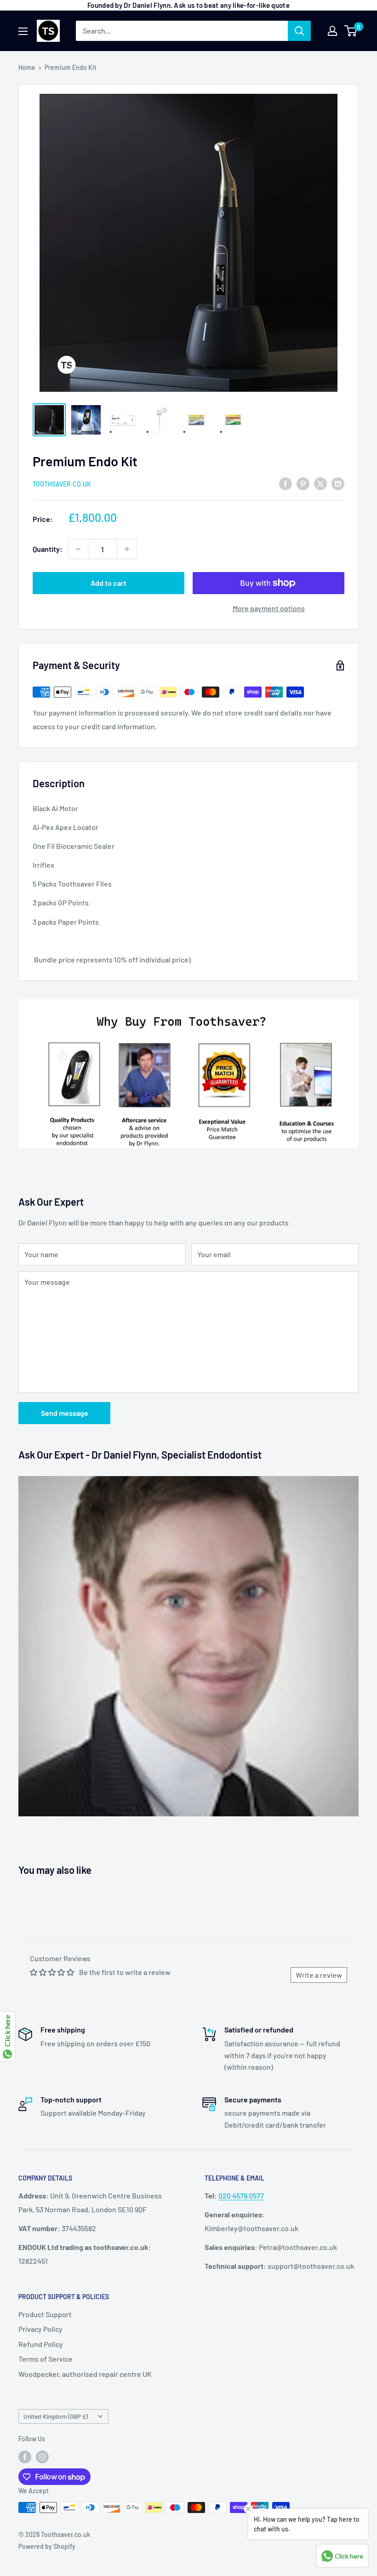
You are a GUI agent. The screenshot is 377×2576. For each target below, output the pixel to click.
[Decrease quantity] (78, 549)
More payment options (269, 608)
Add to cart (109, 583)
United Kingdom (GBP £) (56, 2416)
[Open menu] (23, 31)
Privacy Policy (40, 2329)
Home (27, 67)
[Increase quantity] (127, 549)
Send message (65, 1413)
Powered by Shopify (47, 2546)
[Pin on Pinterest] (303, 483)
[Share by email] (338, 483)
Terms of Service (46, 2359)
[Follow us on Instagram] (42, 2456)
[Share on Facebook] (286, 483)
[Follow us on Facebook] (25, 2456)
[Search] (299, 31)
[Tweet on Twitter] (320, 483)
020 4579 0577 (241, 2195)
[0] (351, 31)
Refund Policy (41, 2344)
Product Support (45, 2314)
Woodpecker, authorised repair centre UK (85, 2374)
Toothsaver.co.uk (62, 484)
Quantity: (48, 549)
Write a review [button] (319, 1975)
